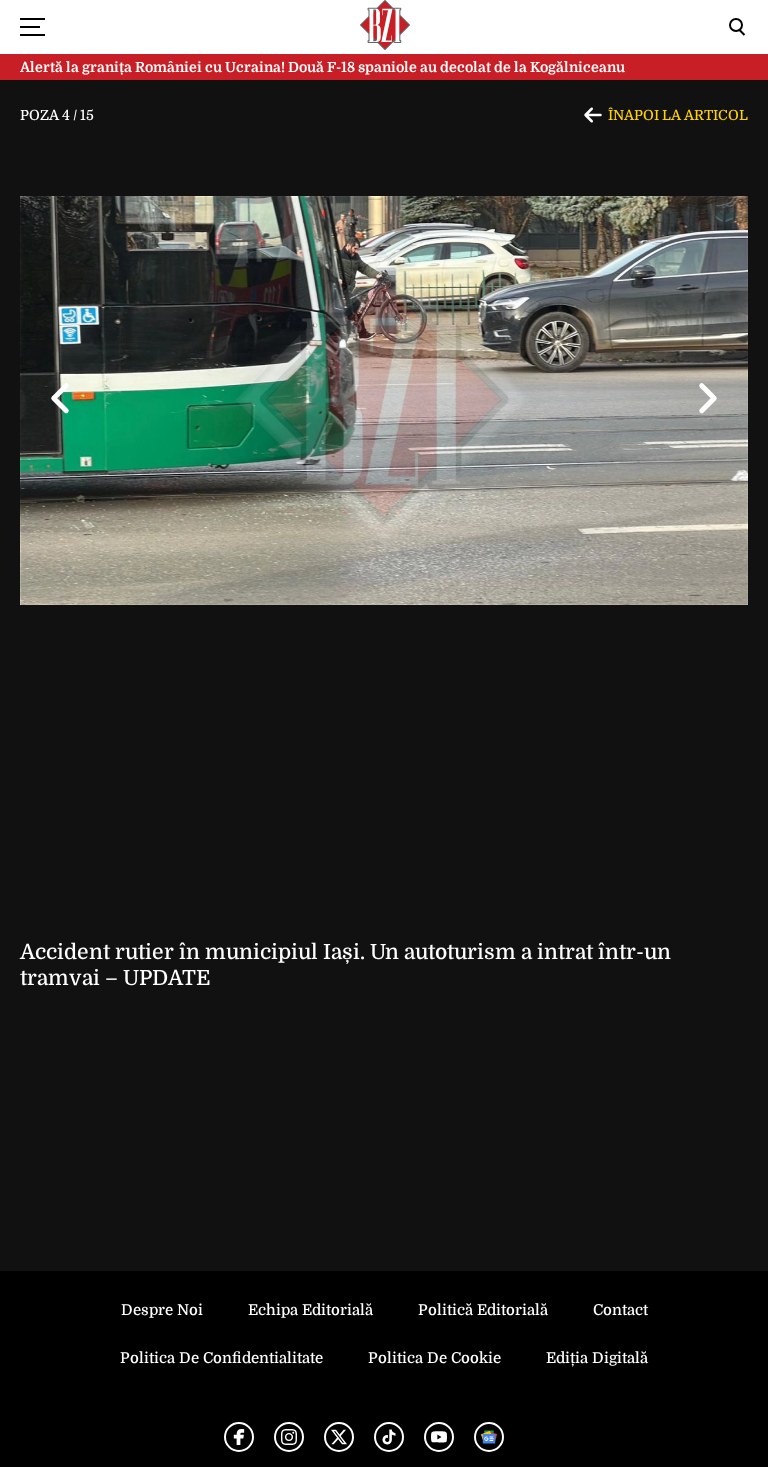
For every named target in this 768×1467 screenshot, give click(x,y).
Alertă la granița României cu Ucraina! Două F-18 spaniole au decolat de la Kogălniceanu (322, 67)
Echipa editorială (310, 1310)
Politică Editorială (483, 1310)
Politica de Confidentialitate (221, 1358)
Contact (620, 1310)
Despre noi (162, 1310)
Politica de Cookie (434, 1358)
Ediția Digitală (597, 1358)
